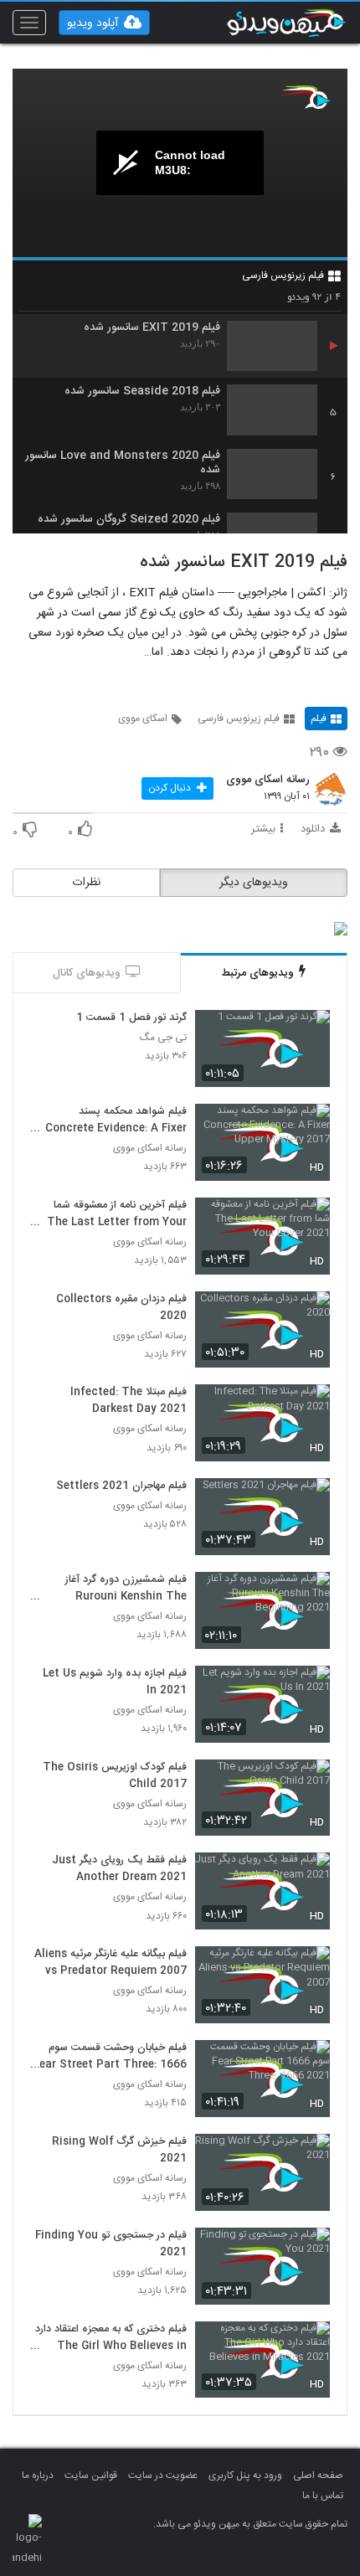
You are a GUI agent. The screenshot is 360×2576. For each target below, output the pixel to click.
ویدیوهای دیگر (254, 883)
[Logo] (306, 97)
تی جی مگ (163, 1038)
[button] (104, 23)
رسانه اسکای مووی (268, 781)
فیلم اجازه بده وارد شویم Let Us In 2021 (115, 1682)
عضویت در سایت (163, 2476)
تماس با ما (323, 2496)
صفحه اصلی (318, 2476)
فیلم (319, 719)
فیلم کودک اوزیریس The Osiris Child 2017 (115, 1776)
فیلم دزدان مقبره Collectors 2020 (121, 1308)
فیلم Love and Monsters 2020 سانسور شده (123, 463)
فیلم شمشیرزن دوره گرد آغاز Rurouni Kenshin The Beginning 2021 (126, 1589)
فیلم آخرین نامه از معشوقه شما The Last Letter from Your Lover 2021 (117, 1214)
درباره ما (38, 2476)
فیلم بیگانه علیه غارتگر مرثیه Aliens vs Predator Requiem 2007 (111, 1963)
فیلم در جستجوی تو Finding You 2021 (111, 2244)
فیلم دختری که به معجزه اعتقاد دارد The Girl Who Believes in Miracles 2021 (111, 2338)
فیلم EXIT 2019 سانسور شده (152, 328)
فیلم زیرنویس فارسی (283, 276)
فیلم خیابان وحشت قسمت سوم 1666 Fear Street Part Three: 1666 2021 (110, 2057)
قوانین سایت (91, 2476)
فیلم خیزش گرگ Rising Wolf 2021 (119, 2151)
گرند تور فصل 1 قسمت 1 (131, 1018)
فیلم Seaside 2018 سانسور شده (142, 392)
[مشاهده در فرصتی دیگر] (309, 1032)
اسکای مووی (143, 719)
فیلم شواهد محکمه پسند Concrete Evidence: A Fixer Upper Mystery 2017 (116, 1121)
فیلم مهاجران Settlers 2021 (121, 1486)
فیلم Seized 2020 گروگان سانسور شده (129, 520)
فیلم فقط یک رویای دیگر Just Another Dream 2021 (119, 1869)
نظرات (86, 883)
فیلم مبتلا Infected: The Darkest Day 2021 (129, 1401)
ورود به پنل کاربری (245, 2476)
